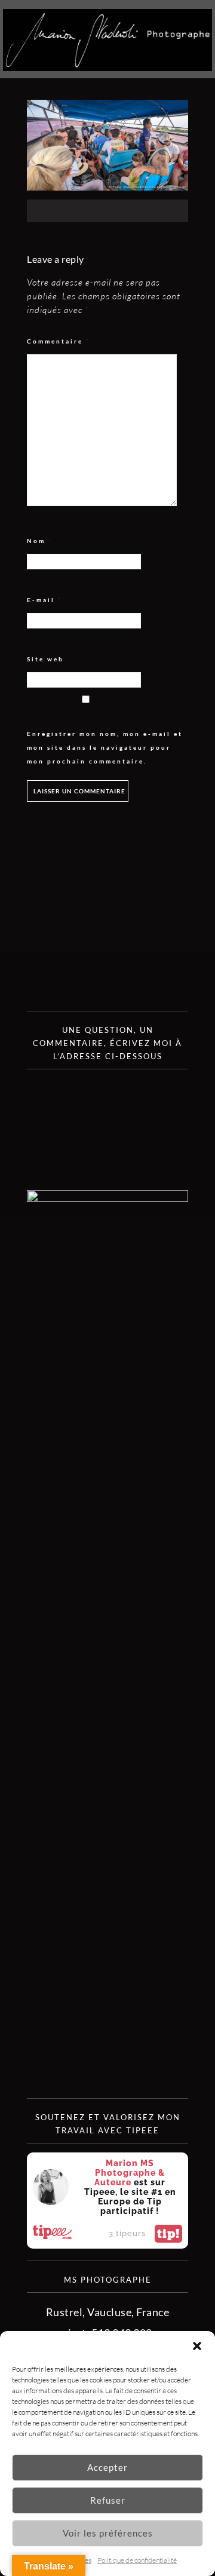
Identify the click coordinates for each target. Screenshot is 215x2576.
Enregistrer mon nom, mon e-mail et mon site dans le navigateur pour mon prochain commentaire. (105, 747)
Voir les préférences (108, 2533)
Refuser (108, 2500)
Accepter (107, 2467)
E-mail (44, 600)
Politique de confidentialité (137, 2560)
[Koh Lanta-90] (107, 186)
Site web (45, 659)
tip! (168, 2234)
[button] (197, 2346)
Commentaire (59, 341)
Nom (40, 541)
